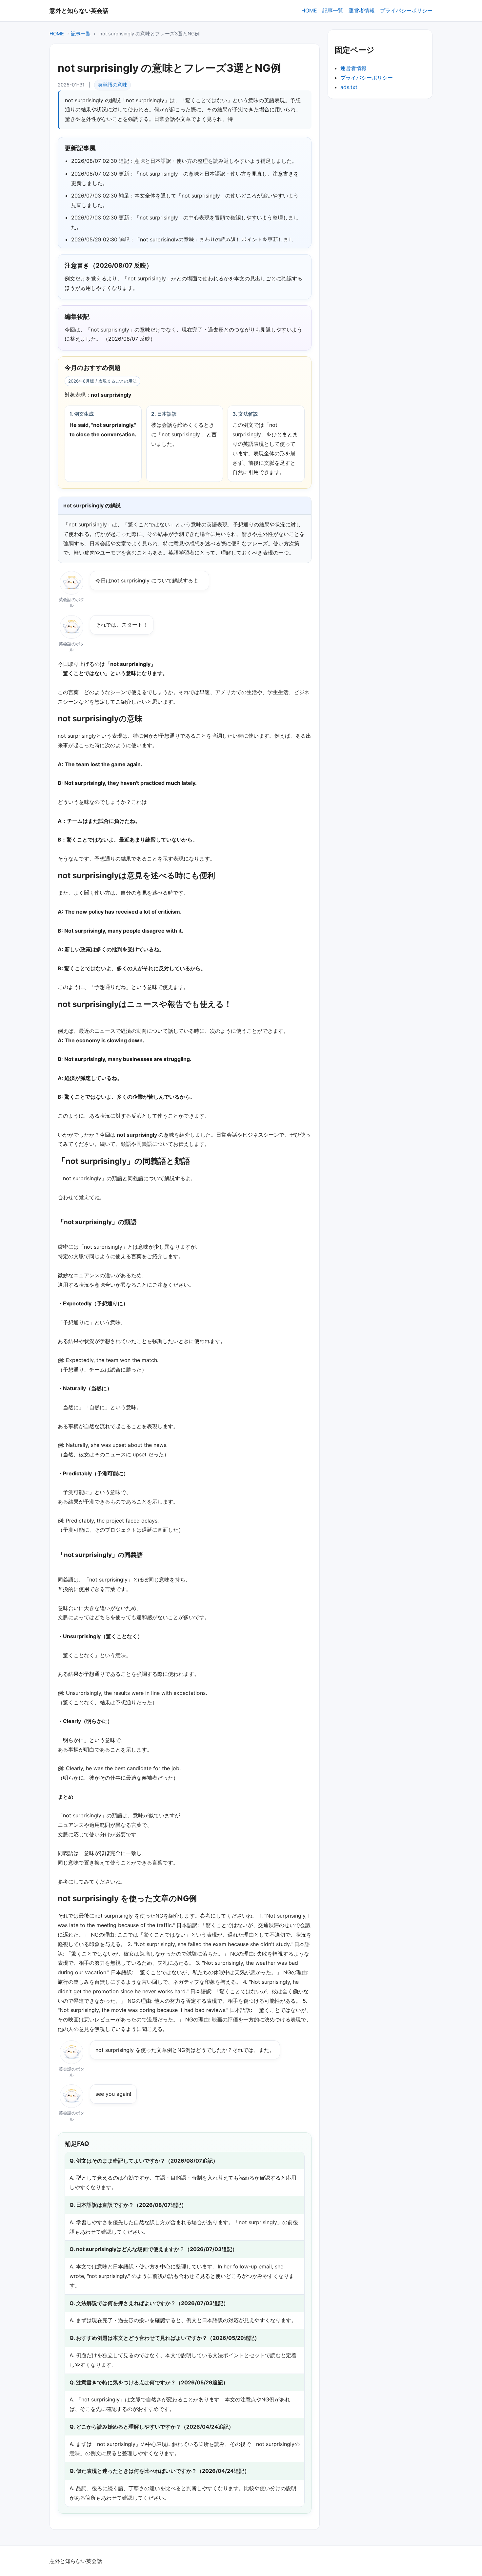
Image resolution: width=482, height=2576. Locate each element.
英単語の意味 (112, 85)
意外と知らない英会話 (79, 10)
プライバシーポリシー (406, 10)
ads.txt (349, 87)
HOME (309, 10)
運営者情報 (362, 10)
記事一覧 (333, 10)
